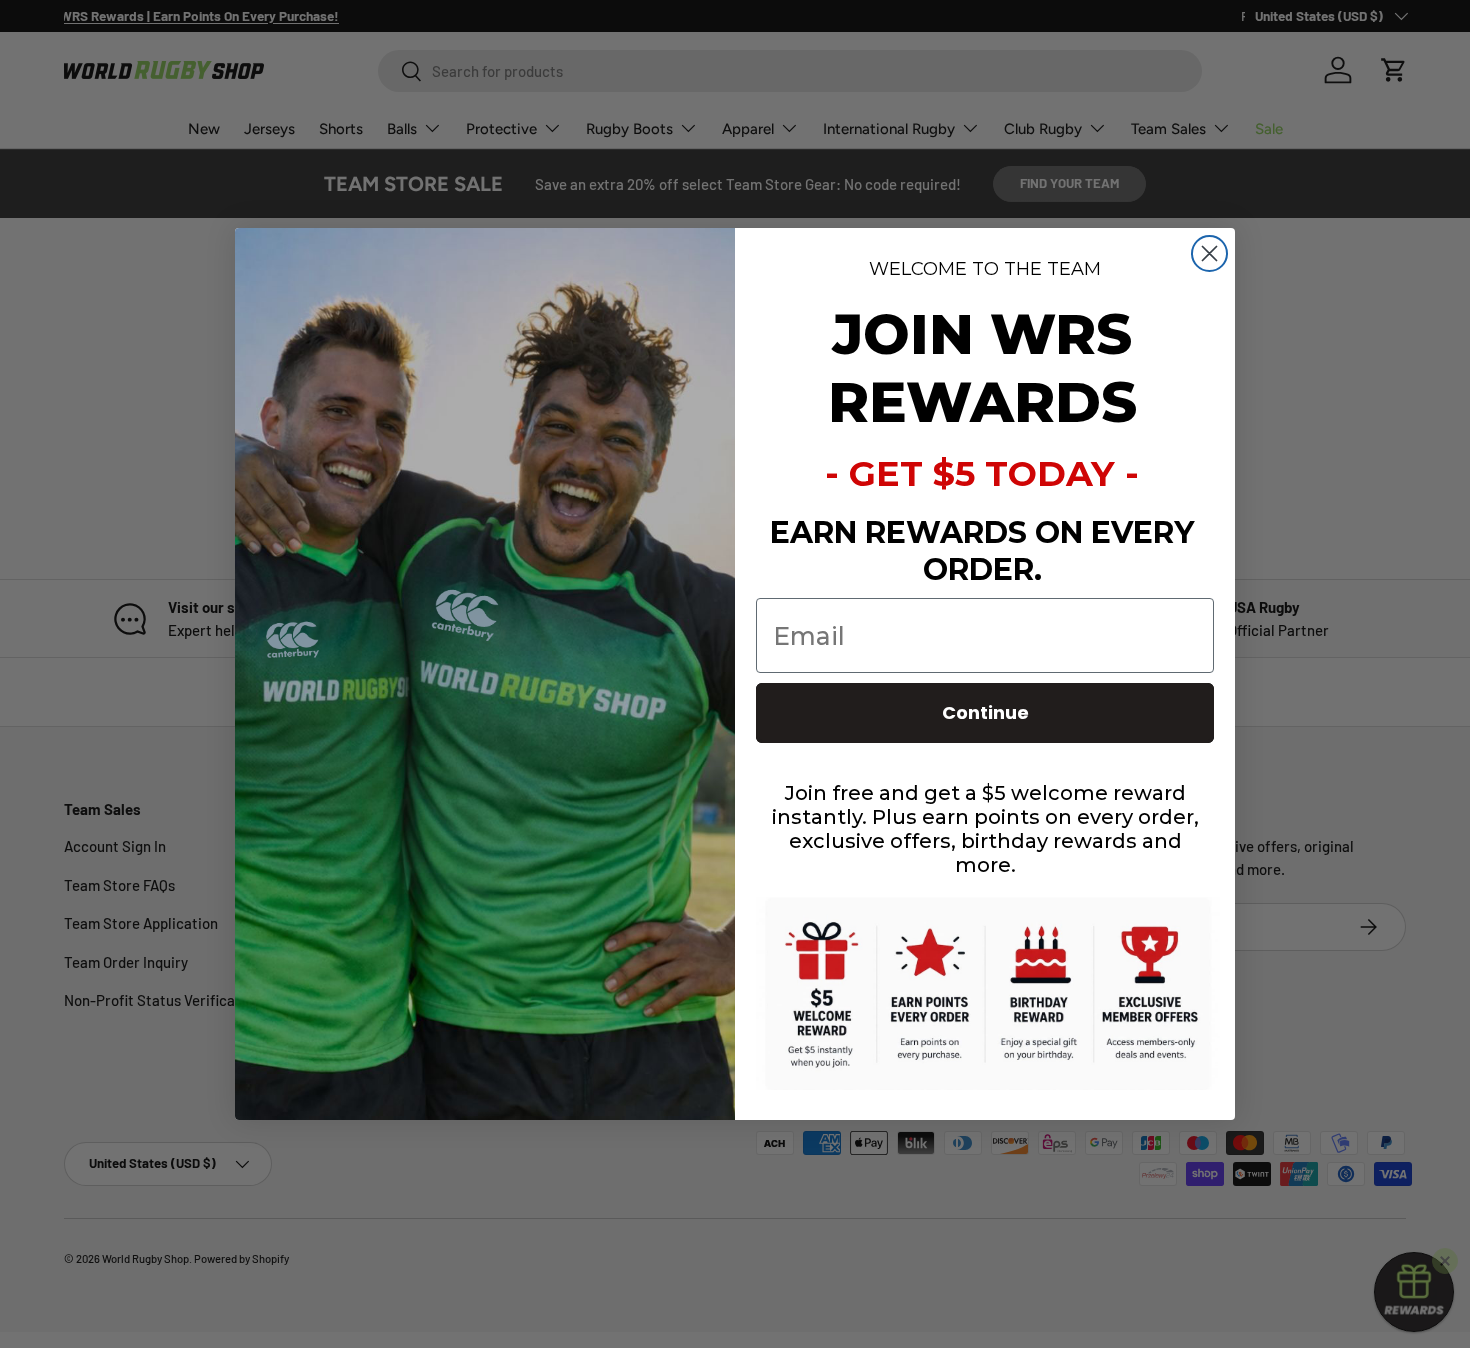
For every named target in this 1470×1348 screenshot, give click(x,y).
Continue (985, 712)
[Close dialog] (1209, 253)
